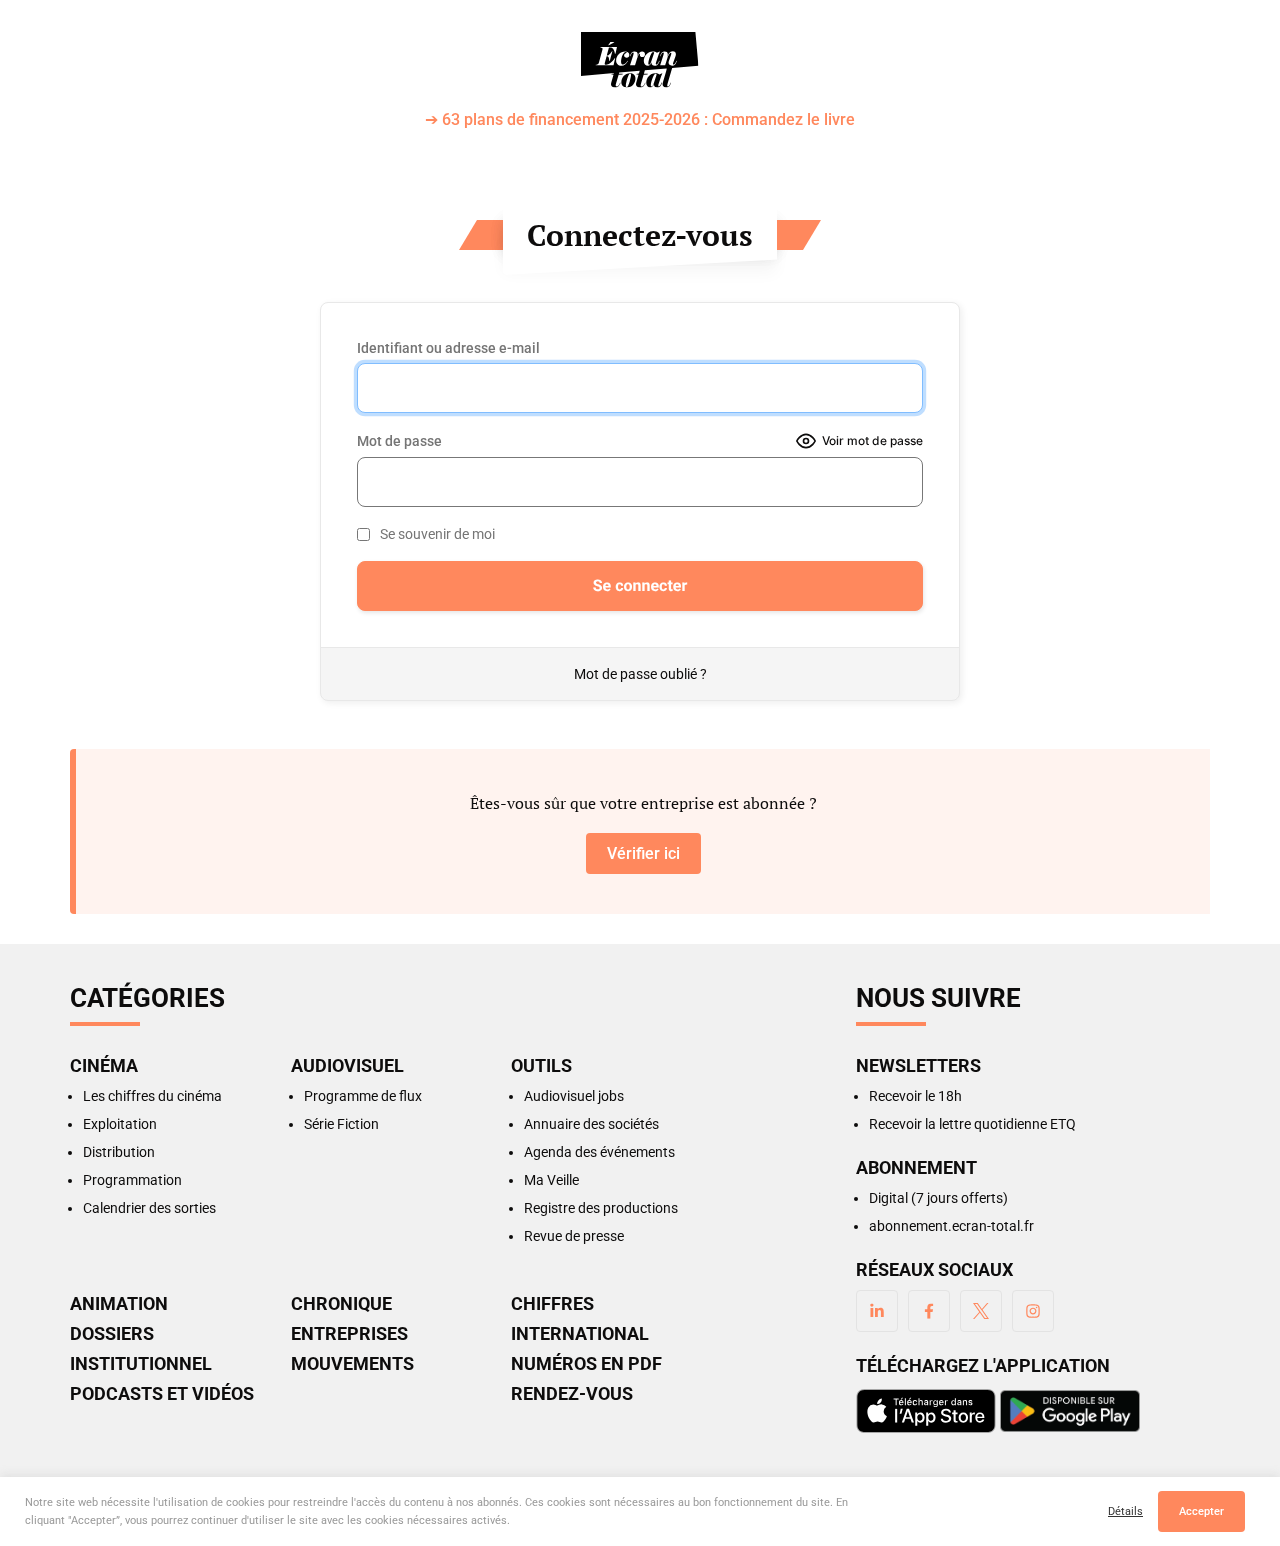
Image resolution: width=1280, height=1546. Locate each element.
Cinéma (104, 1066)
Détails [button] (1125, 1511)
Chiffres (552, 1304)
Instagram (1033, 1311)
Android (1070, 1411)
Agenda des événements (599, 1152)
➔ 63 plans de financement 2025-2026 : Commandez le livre (640, 120)
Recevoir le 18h (915, 1096)
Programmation (132, 1180)
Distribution (119, 1152)
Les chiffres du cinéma (152, 1096)
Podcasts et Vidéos (162, 1394)
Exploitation (120, 1124)
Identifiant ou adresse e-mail (448, 348)
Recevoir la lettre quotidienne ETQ (972, 1124)
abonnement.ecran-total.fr (951, 1226)
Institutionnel (141, 1364)
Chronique (341, 1304)
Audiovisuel (347, 1066)
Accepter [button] (1201, 1511)
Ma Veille (551, 1180)
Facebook (929, 1311)
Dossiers (112, 1334)
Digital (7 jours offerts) (938, 1198)
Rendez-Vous (572, 1394)
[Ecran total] (640, 60)
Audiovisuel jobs (574, 1096)
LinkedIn (877, 1311)
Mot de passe (399, 441)
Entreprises (349, 1334)
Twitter (981, 1311)
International (580, 1334)
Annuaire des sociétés (591, 1124)
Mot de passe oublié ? (640, 674)
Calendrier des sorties (149, 1208)
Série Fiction (341, 1124)
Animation (119, 1304)
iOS (926, 1411)
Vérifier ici (643, 853)
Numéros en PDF (586, 1364)
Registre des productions (601, 1208)
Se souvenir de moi (437, 534)
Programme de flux (363, 1096)
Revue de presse (574, 1236)
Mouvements (352, 1364)
